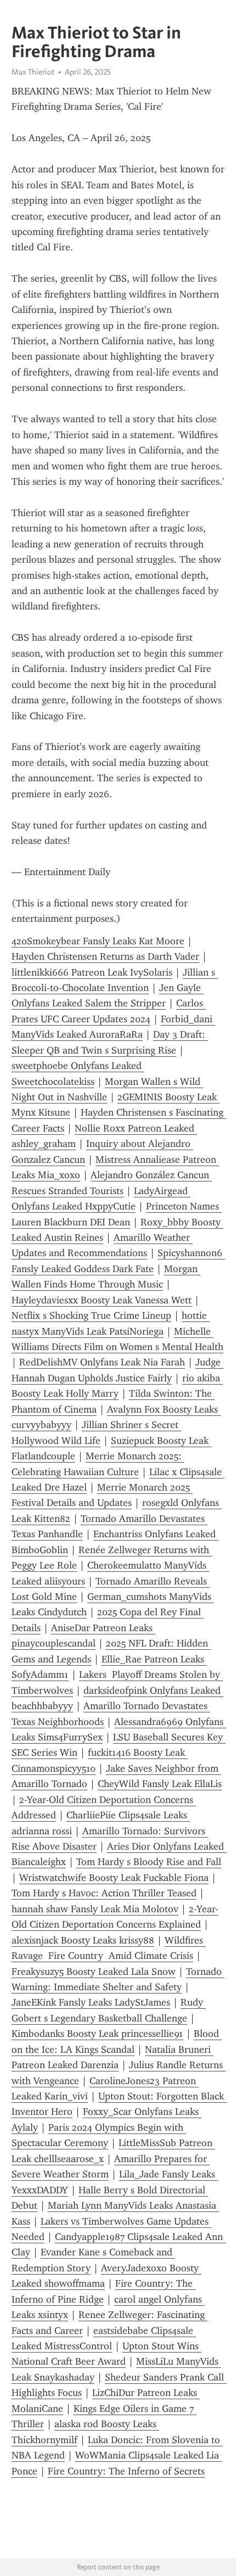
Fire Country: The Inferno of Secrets (126, 2471)
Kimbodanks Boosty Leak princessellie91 (97, 2034)
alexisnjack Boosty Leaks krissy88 (83, 1940)
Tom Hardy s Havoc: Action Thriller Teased (104, 1893)
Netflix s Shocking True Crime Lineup (91, 1315)
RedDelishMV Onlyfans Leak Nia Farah (102, 1362)
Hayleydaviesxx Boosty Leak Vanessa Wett (102, 1300)
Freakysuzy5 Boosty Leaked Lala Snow (94, 1972)
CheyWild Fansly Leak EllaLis (160, 1784)
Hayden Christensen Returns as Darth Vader (105, 956)
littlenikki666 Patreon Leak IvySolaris (92, 972)
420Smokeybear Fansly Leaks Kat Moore (98, 941)
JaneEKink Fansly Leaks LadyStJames (91, 2002)
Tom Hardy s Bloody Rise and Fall (149, 1862)
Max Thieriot (33, 72)
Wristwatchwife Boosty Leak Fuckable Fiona (114, 1878)
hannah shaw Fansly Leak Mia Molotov (95, 1909)
